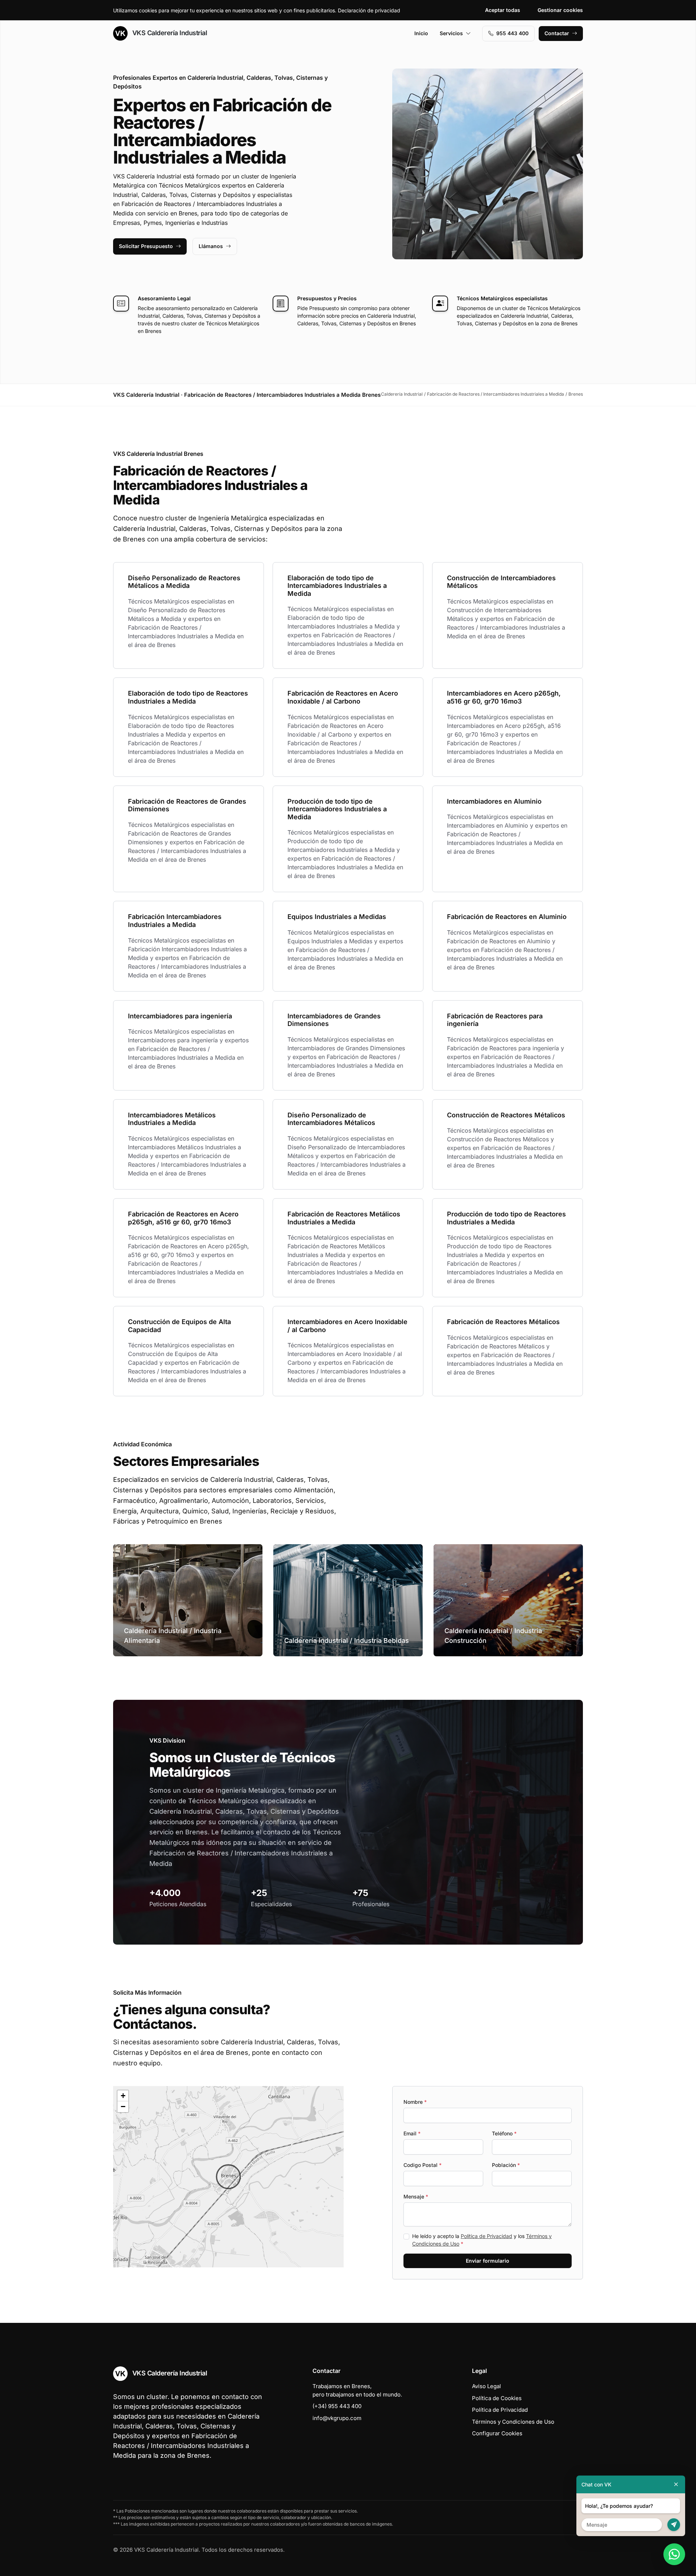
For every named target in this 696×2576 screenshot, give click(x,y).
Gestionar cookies (560, 10)
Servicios (451, 33)
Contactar (557, 33)
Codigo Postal (422, 2165)
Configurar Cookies (497, 2433)
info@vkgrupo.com (337, 2418)
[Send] (674, 2525)
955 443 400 (512, 33)
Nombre (415, 2102)
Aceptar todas (503, 10)
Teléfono (504, 2133)
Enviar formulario (488, 2261)
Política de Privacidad (486, 2236)
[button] (228, 2177)
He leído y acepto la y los (482, 2240)
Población (506, 2165)
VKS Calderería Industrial (169, 33)
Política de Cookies (497, 2398)
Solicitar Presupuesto (146, 246)
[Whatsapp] (674, 2554)
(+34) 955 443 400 (337, 2406)
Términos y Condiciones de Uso (513, 2422)
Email (412, 2133)
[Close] (676, 2484)
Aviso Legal (486, 2386)
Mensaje (416, 2196)
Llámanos (211, 246)
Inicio (421, 33)
